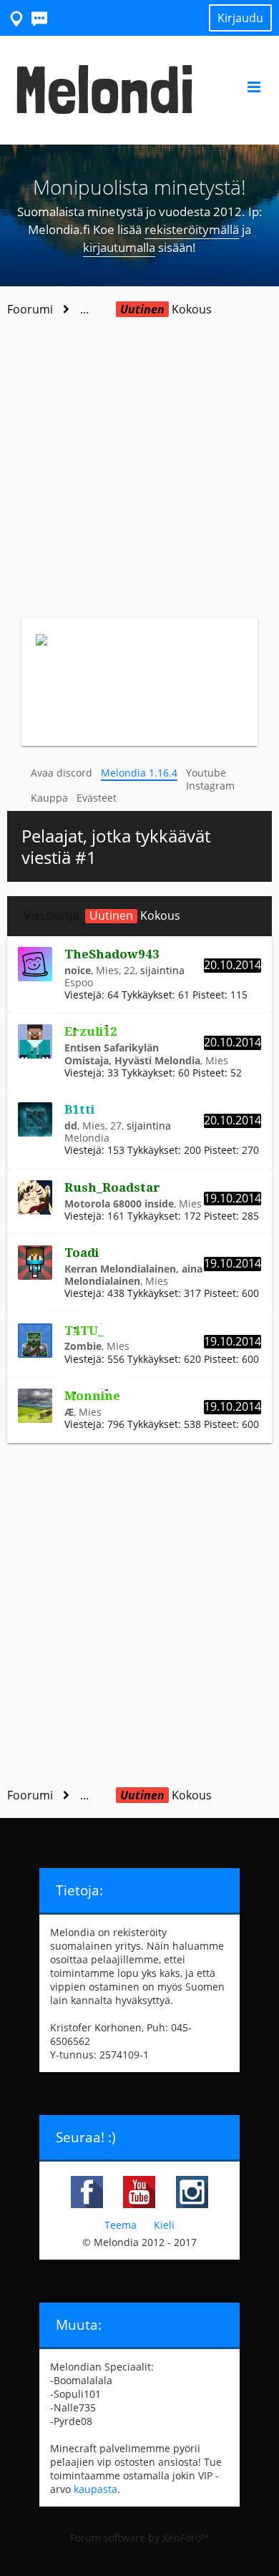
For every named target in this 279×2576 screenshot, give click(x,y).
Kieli (164, 2225)
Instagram (210, 786)
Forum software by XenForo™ (139, 2538)
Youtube (206, 773)
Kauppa (49, 798)
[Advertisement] (139, 472)
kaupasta (96, 2489)
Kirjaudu (240, 18)
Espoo (79, 982)
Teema (121, 2225)
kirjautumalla (119, 247)
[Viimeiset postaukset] (40, 18)
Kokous (135, 915)
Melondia (87, 1138)
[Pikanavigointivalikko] (17, 18)
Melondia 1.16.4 (139, 773)
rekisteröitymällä (192, 229)
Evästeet (97, 798)
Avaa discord (62, 773)
